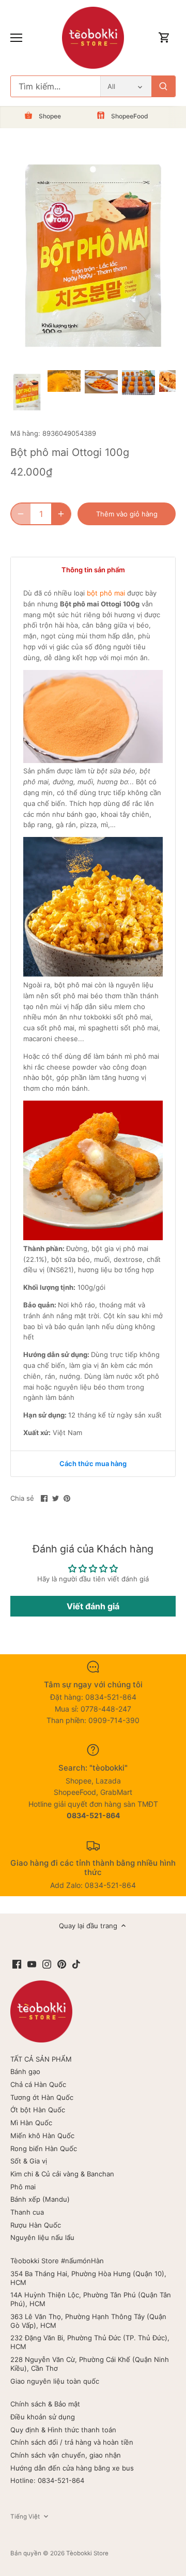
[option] (27, 392)
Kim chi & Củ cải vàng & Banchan (62, 2174)
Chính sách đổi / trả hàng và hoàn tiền (72, 2442)
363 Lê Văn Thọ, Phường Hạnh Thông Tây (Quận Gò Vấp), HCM (88, 2321)
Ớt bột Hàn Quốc (38, 2110)
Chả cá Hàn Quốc (38, 2084)
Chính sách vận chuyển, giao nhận (66, 2455)
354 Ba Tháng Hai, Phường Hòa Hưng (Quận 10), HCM (88, 2278)
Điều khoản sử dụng (43, 2417)
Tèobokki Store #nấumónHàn (57, 2261)
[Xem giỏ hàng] (164, 38)
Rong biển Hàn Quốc (44, 2148)
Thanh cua (27, 2212)
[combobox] (56, 86)
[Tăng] (61, 514)
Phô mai (23, 2187)
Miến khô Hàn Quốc (42, 2136)
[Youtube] (32, 1964)
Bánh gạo (25, 2071)
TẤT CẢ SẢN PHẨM (41, 2059)
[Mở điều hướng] (16, 38)
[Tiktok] (76, 1964)
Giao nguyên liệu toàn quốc (55, 2381)
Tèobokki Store (87, 2553)
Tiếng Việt (25, 2517)
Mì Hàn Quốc (31, 2123)
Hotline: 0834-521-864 (47, 2480)
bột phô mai (106, 593)
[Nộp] (163, 86)
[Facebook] (17, 1964)
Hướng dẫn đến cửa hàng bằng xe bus (72, 2468)
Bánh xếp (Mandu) (40, 2199)
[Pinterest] (62, 1964)
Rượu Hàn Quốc (36, 2225)
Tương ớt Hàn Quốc (42, 2097)
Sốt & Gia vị (29, 2161)
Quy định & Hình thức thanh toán (63, 2430)
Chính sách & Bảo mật (45, 2404)
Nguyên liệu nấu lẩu (42, 2237)
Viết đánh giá (93, 1606)
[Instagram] (47, 1964)
